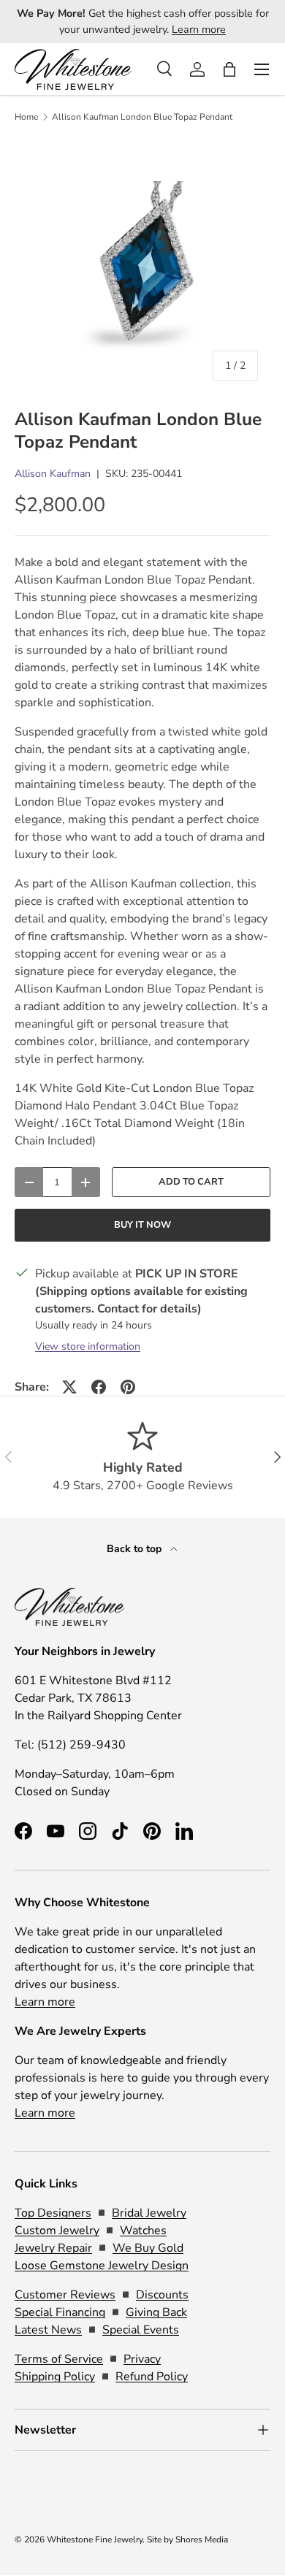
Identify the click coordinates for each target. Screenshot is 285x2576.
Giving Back (156, 2312)
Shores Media (202, 2539)
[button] (229, 69)
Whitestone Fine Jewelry (95, 2539)
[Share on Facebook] (99, 1387)
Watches (143, 2231)
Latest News (48, 2330)
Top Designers (53, 2213)
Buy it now (142, 1225)
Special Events (141, 2330)
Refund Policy (152, 2377)
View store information (88, 1346)
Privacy (142, 2359)
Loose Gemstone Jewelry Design (102, 2266)
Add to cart (191, 1182)
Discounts (162, 2295)
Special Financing (60, 2312)
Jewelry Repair (53, 2248)
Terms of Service (59, 2359)
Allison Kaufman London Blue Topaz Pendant (142, 117)
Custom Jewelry (57, 2231)
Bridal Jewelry (149, 2213)
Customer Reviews (65, 2295)
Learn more (199, 29)
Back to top (136, 1549)
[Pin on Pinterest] (128, 1387)
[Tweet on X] (69, 1387)
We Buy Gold (148, 2248)
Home (26, 117)
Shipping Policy (55, 2377)
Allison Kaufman (53, 474)
